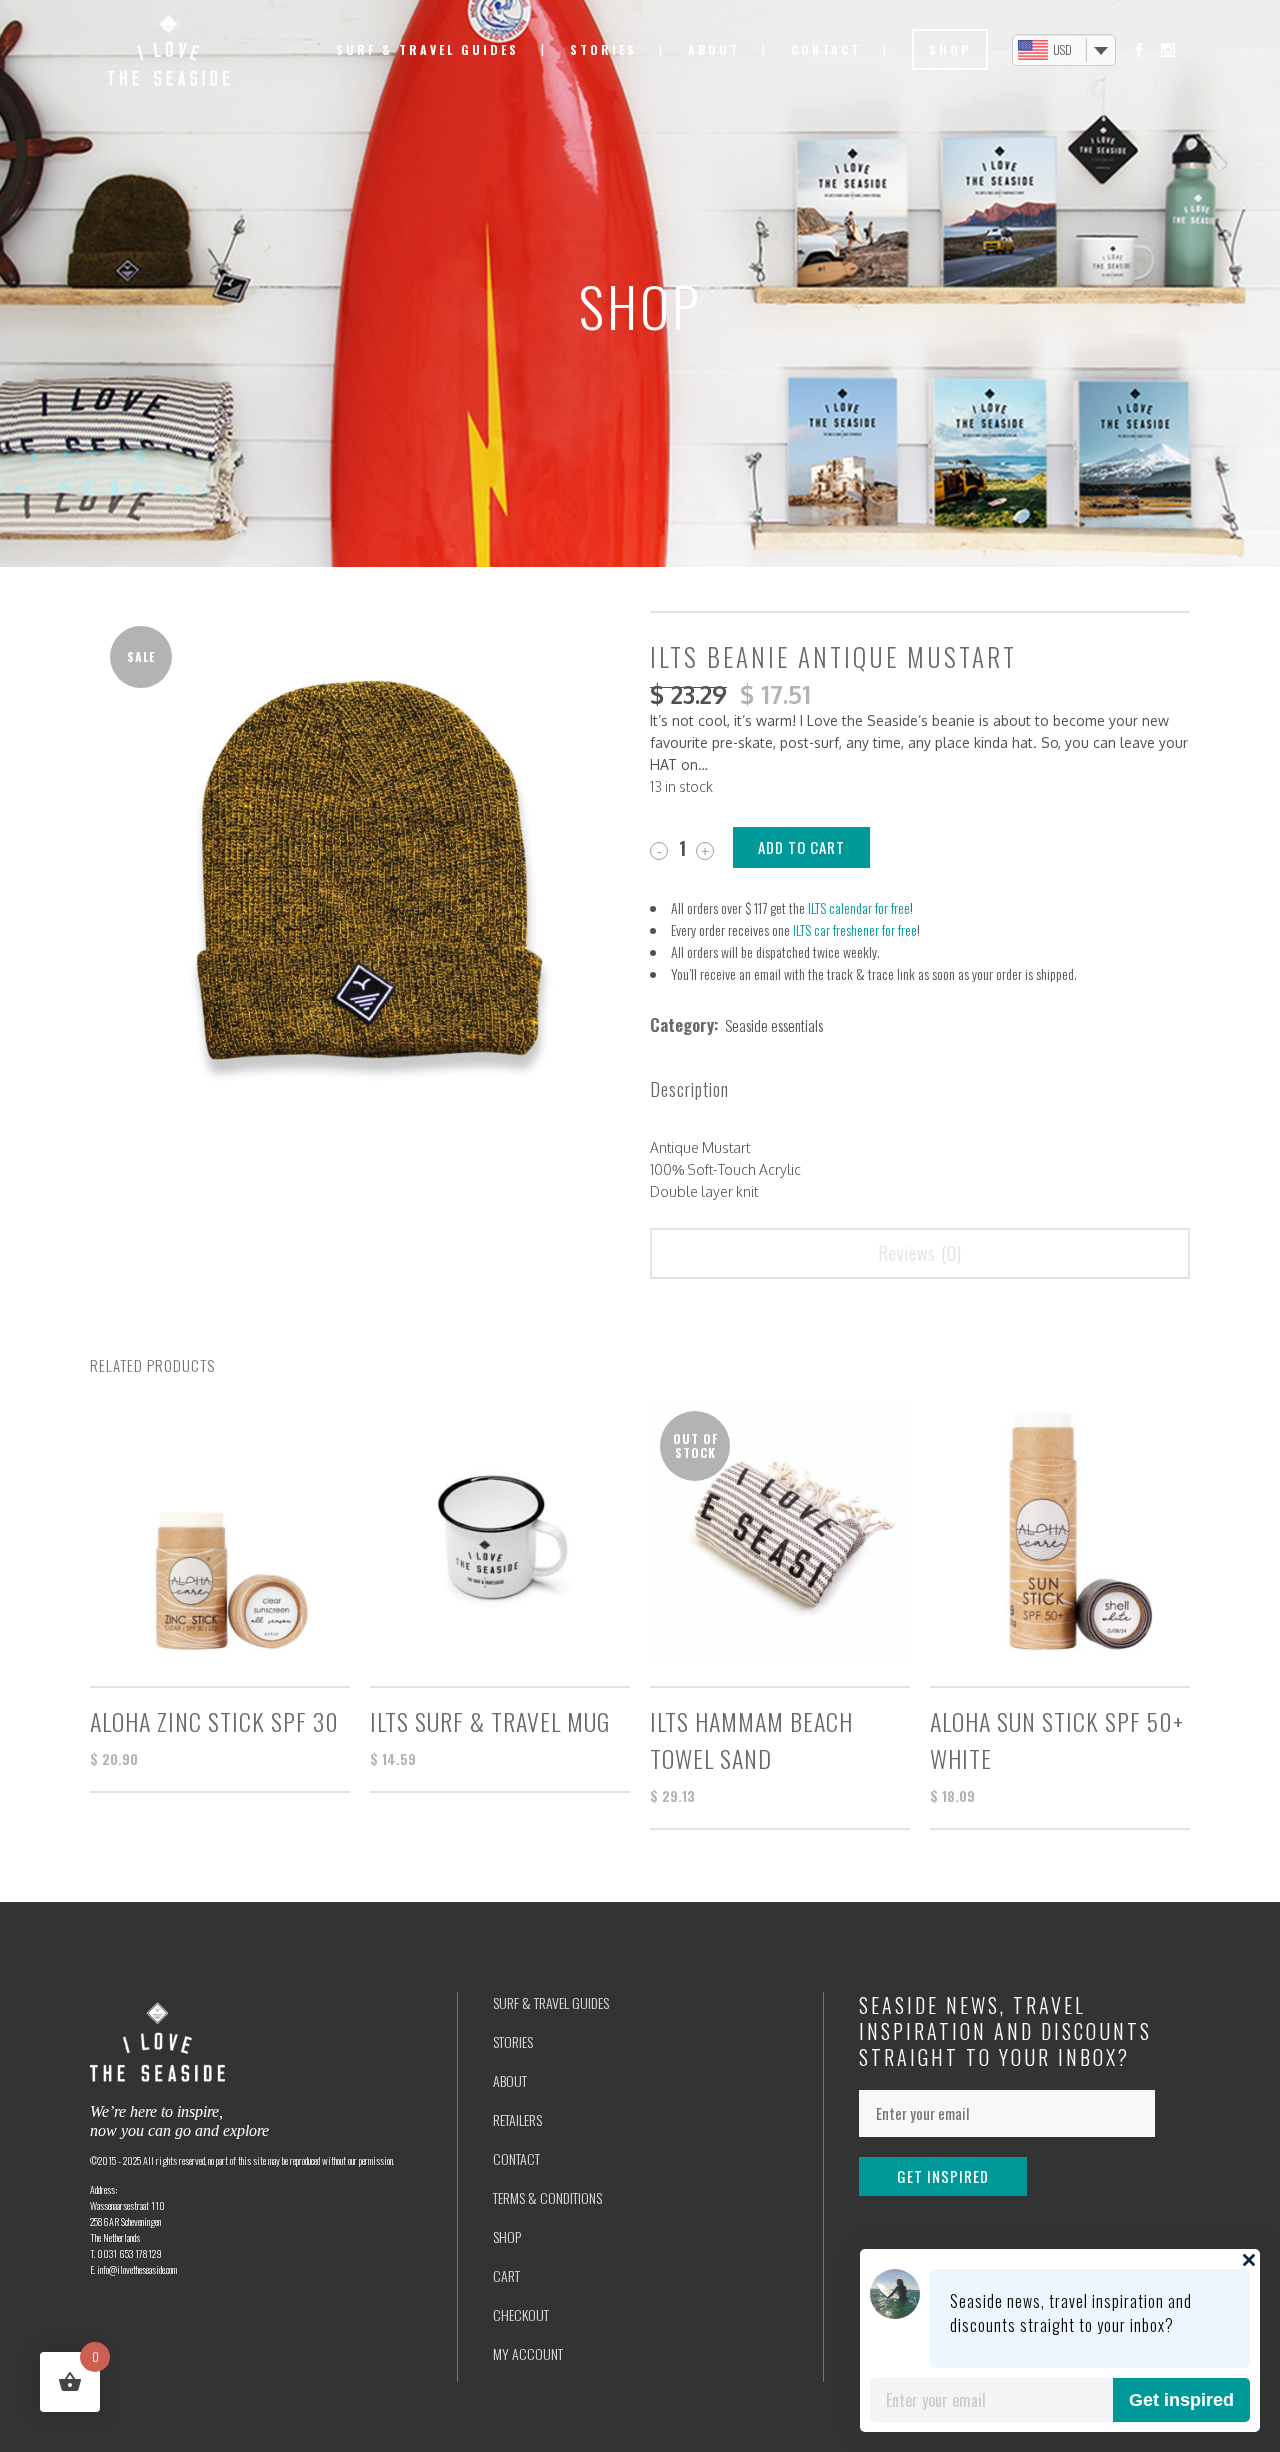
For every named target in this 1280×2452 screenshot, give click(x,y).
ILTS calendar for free (859, 907)
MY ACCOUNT (528, 2353)
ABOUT (510, 2080)
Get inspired (1181, 2400)
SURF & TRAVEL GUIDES (551, 2002)
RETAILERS (517, 2119)
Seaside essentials (774, 1025)
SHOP (507, 2236)
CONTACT (516, 2158)
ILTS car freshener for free (855, 929)
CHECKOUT (521, 2314)
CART (506, 2275)
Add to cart (801, 847)
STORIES (513, 2041)
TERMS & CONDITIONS (547, 2197)
